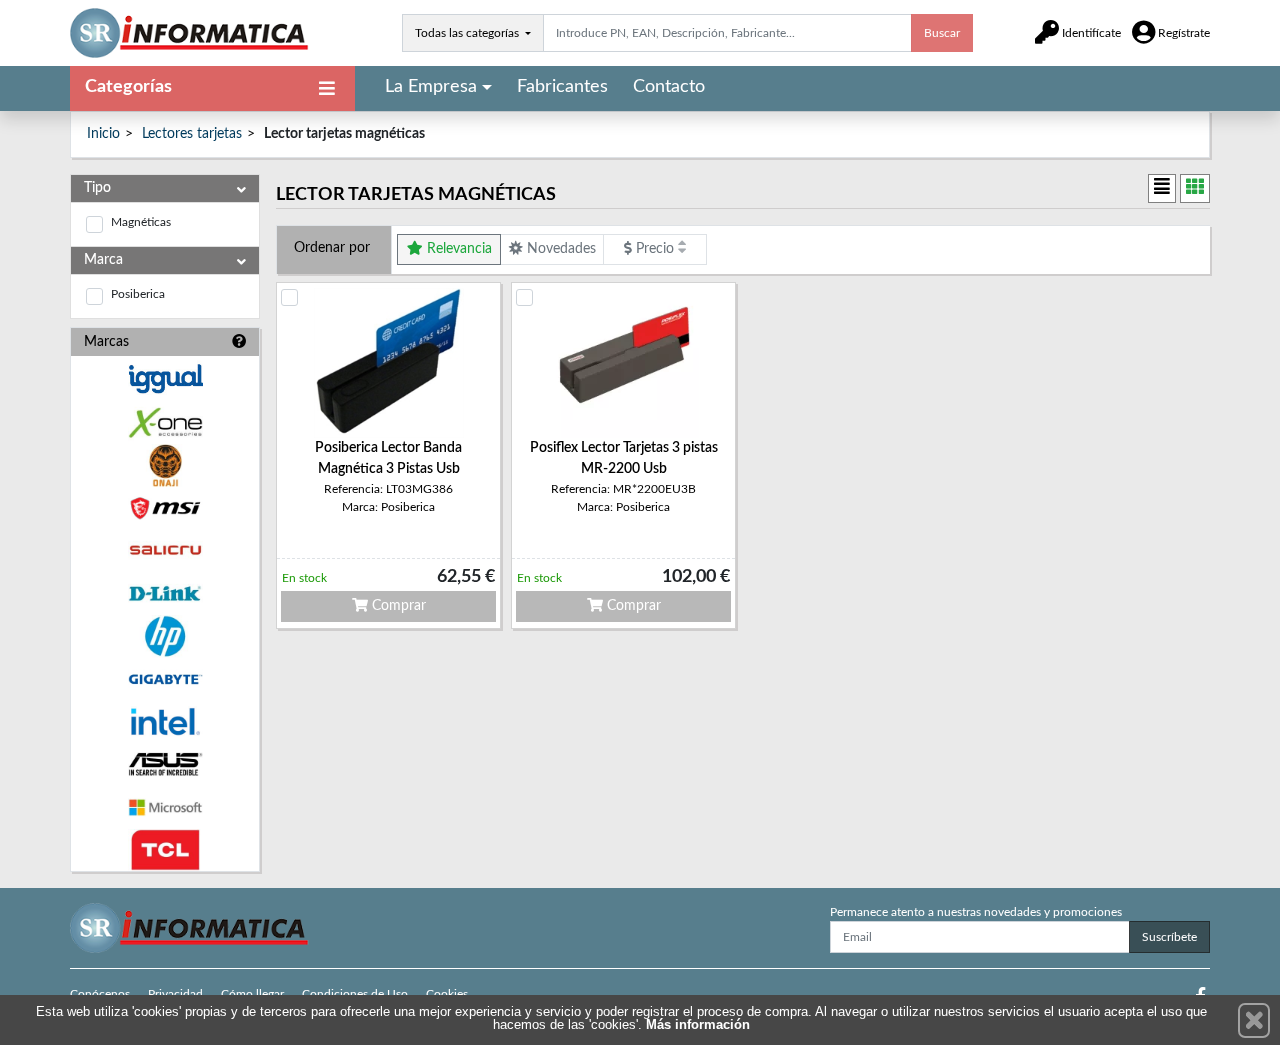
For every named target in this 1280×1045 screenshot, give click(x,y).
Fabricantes (562, 87)
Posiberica (138, 294)
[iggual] (165, 378)
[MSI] (165, 508)
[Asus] (165, 764)
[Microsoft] (165, 807)
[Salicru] (165, 550)
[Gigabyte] (165, 679)
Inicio (103, 134)
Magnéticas (141, 222)
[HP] (165, 636)
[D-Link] (165, 593)
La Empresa (431, 87)
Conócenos (100, 994)
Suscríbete (1169, 937)
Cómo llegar (252, 994)
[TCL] (165, 850)
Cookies (447, 994)
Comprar (397, 606)
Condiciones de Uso (355, 994)
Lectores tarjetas (192, 134)
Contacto (669, 87)
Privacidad (175, 994)
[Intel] (165, 721)
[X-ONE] (165, 422)
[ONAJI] (165, 465)
